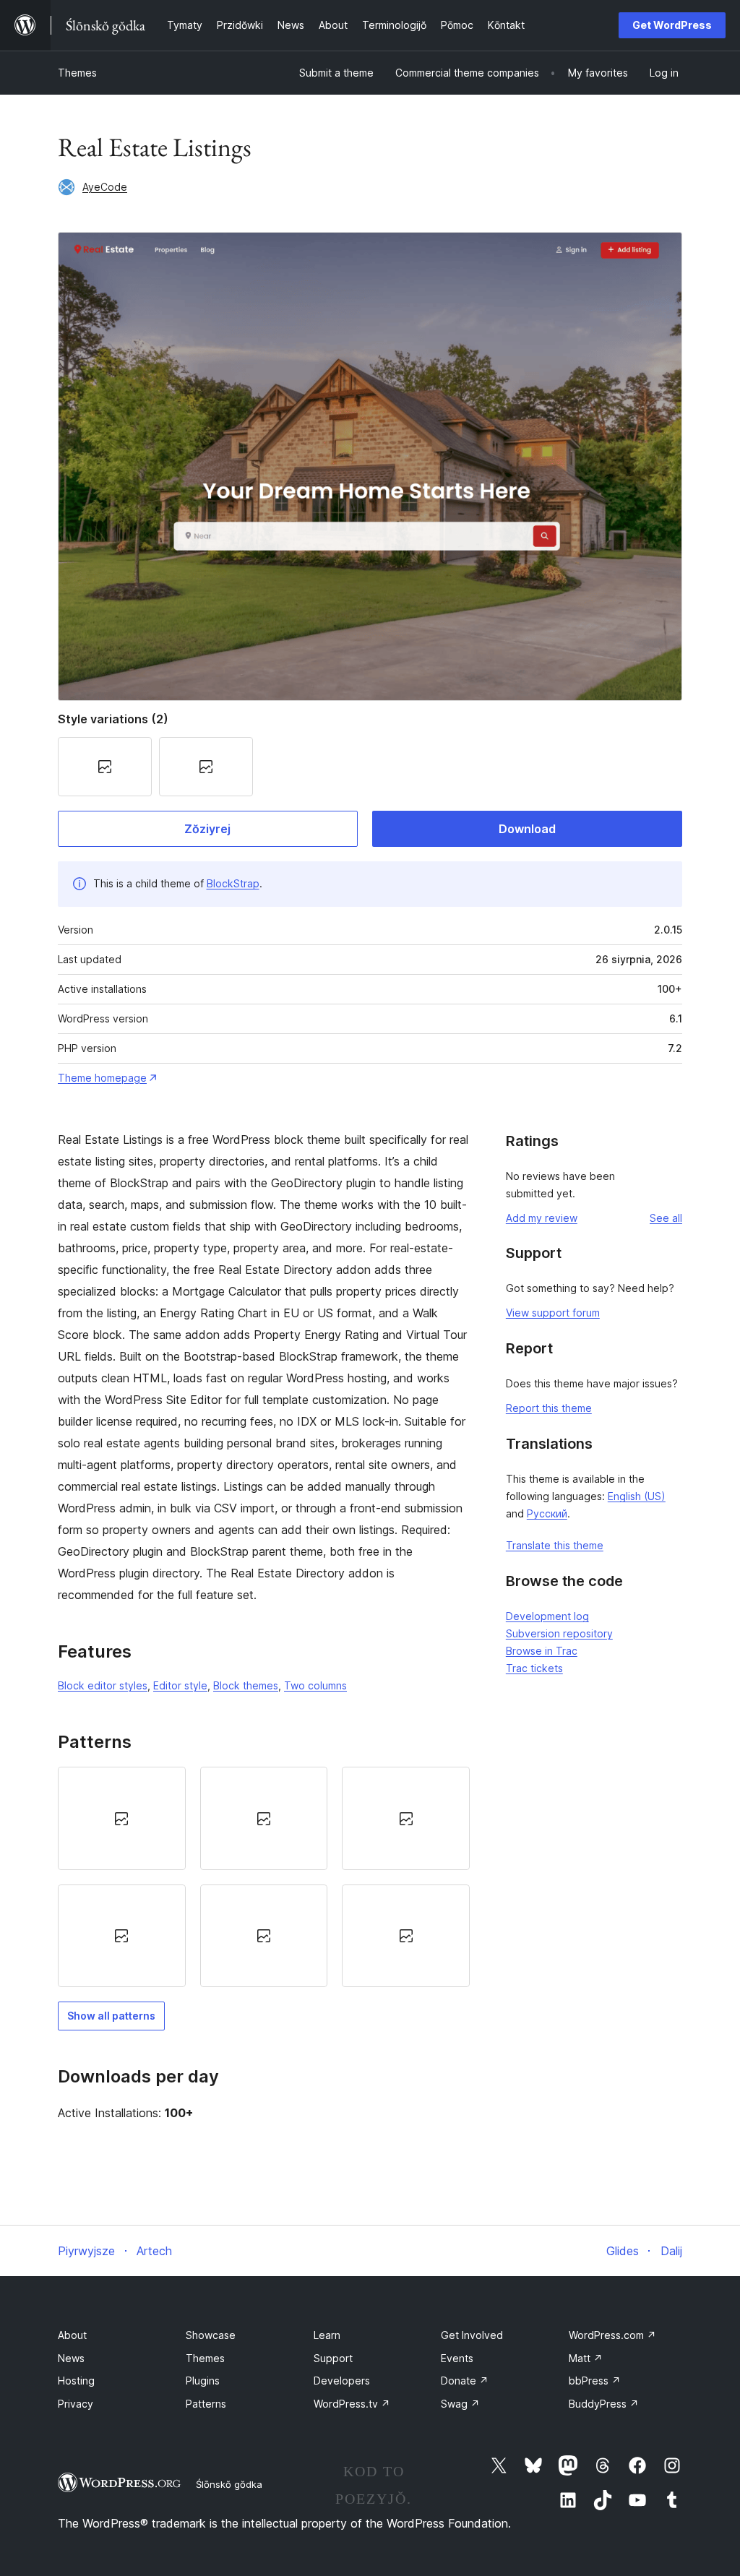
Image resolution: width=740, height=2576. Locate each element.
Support (333, 2358)
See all (666, 1218)
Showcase (211, 2335)
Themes (77, 73)
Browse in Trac (542, 1651)
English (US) (637, 1496)
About (72, 2335)
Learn (327, 2335)
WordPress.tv (352, 2404)
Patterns (206, 2404)
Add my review (542, 1218)
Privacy (76, 2404)
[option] (122, 1818)
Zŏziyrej (207, 829)
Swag (460, 2404)
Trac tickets (534, 1668)
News (71, 2358)
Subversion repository (559, 1633)
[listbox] (264, 1877)
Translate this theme (555, 1545)
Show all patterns (111, 2016)
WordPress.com (612, 2335)
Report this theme (549, 1408)
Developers (342, 2381)
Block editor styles (103, 1685)
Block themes (246, 1685)
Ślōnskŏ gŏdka (229, 2484)
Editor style (180, 1685)
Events (457, 2358)
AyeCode (105, 187)
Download (527, 829)
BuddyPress (604, 2404)
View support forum (553, 1313)
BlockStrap (233, 883)
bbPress (595, 2381)
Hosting (76, 2381)
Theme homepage (102, 1078)
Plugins (203, 2381)
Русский (547, 1513)
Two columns (315, 1685)
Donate (465, 2381)
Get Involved (472, 2335)
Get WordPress (672, 25)
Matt (586, 2358)
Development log (547, 1616)
